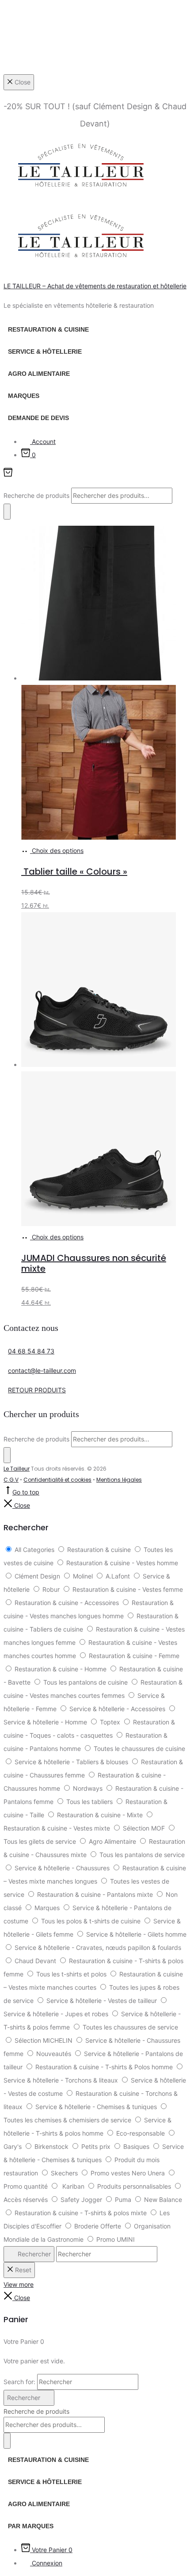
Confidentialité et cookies (57, 1480)
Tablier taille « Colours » (74, 871)
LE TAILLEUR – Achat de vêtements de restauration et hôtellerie (95, 286)
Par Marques (31, 2526)
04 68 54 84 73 (31, 1351)
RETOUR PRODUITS (37, 1390)
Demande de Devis (38, 418)
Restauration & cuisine (48, 329)
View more (19, 2284)
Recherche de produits (37, 495)
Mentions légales (119, 1480)
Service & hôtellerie (45, 352)
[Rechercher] (7, 512)
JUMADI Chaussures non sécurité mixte (94, 1263)
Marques (24, 396)
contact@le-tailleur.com (42, 1370)
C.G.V (11, 1480)
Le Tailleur (17, 1469)
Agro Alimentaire (39, 374)
